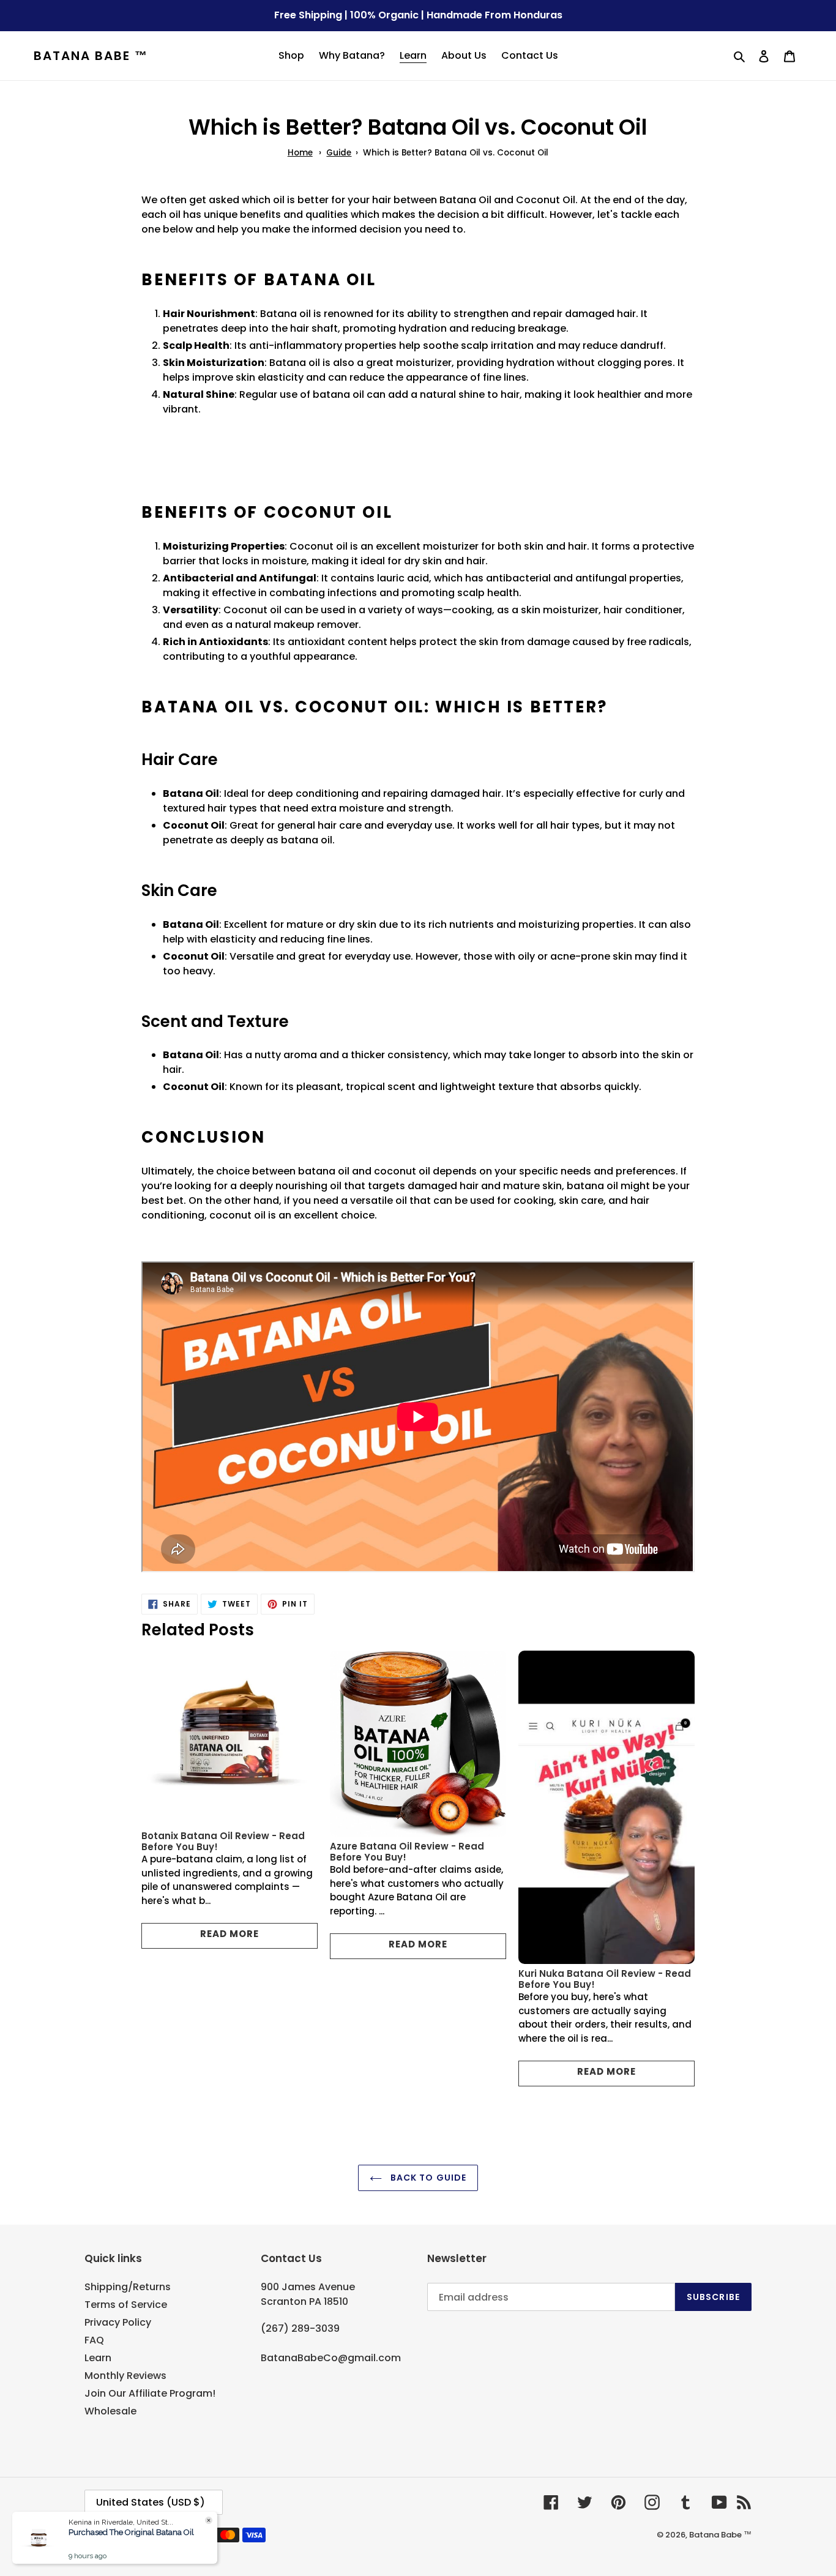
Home (300, 153)
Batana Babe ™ (91, 56)
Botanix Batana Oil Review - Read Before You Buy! (223, 1841)
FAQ (94, 2340)
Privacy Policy (118, 2322)
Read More (230, 1934)
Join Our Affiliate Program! (150, 2393)
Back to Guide (427, 2178)
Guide (339, 153)
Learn (98, 2358)
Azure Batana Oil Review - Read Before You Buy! (407, 1852)
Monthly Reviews (125, 2376)
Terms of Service (126, 2305)
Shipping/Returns (128, 2287)
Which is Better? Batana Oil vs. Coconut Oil (456, 153)
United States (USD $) (151, 2502)
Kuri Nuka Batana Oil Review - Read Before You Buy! (605, 1979)
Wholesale (110, 2411)
